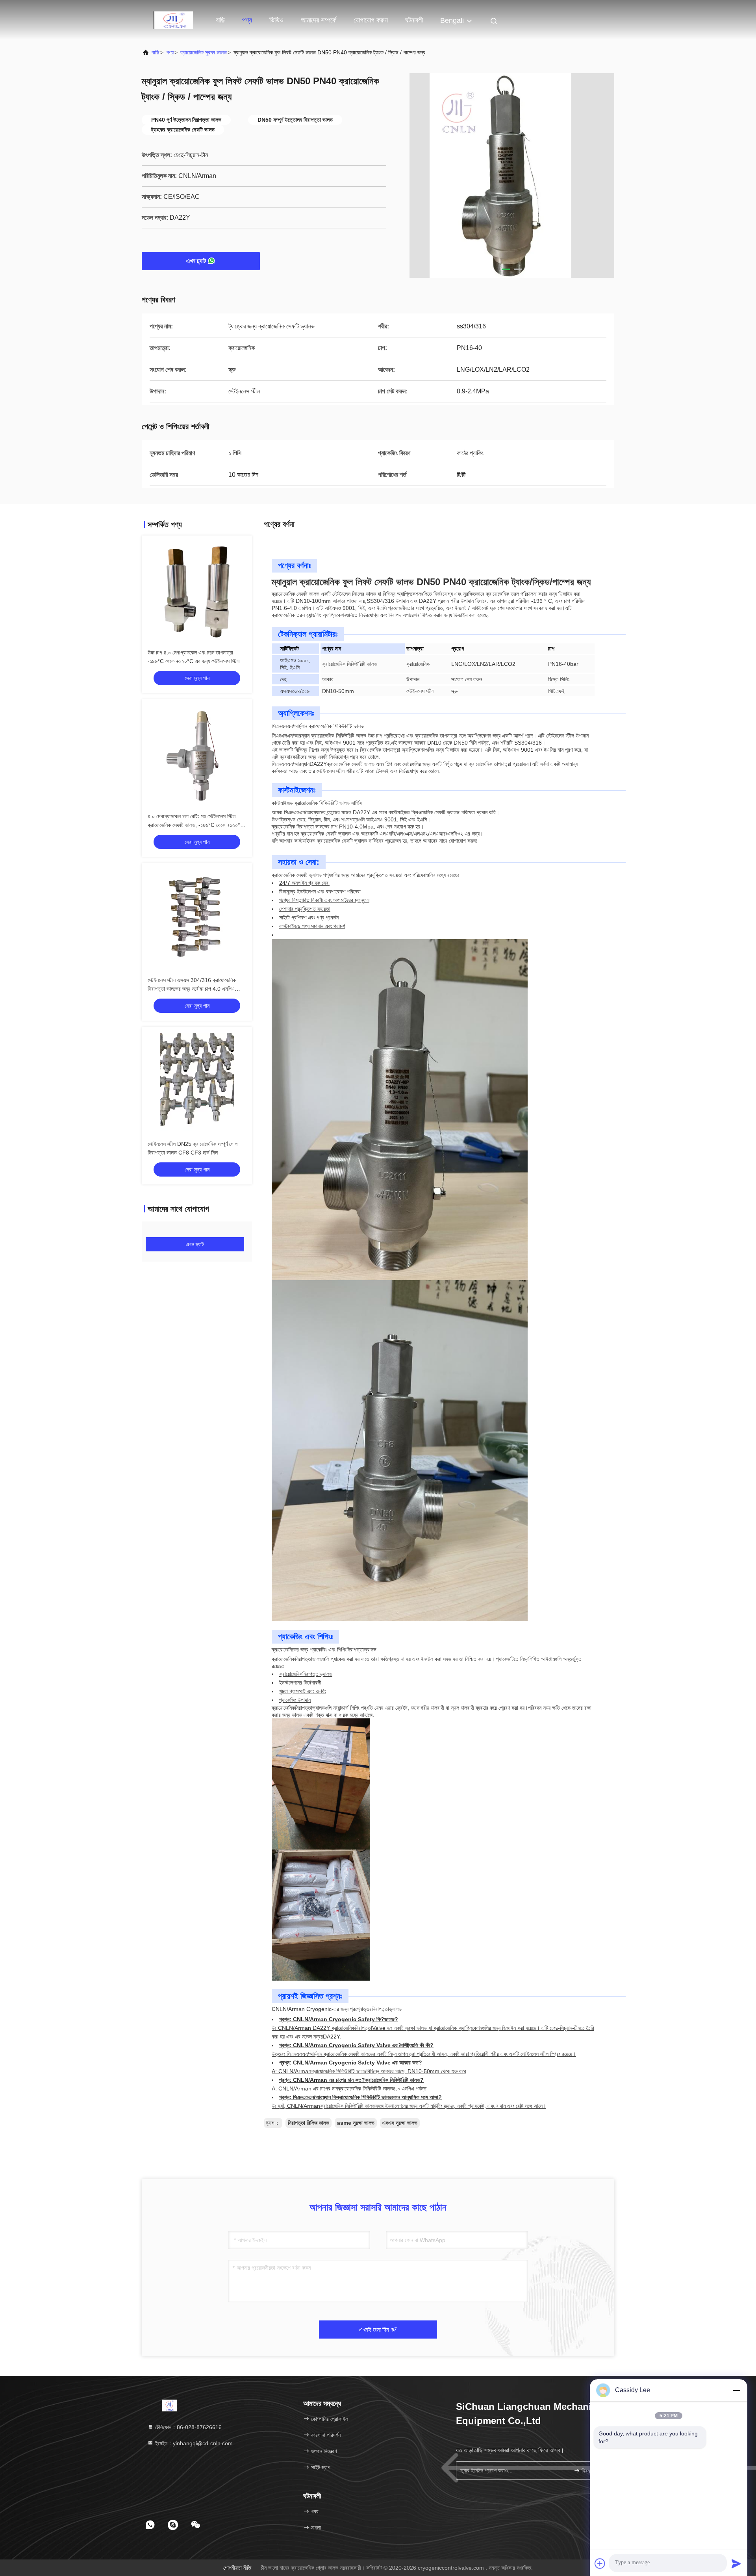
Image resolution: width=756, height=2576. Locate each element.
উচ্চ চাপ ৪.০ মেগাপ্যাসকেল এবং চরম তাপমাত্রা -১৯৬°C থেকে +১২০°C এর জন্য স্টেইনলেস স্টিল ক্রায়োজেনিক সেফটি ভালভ (194, 661)
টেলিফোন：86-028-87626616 (188, 2427)
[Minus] (736, 2390)
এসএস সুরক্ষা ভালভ (400, 2123)
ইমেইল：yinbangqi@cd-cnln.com (193, 2443)
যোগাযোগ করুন (371, 20)
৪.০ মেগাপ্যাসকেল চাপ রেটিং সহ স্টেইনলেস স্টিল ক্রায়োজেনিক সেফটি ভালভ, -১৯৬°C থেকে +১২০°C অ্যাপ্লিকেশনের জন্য (196, 825)
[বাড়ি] (173, 20)
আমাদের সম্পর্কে (319, 20)
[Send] (736, 2563)
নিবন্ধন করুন (592, 2471)
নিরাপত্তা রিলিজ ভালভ (309, 2123)
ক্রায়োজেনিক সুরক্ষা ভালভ (204, 52)
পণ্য (247, 20)
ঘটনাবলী (414, 20)
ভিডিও (276, 20)
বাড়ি (220, 20)
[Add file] (600, 2563)
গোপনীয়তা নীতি (237, 2568)
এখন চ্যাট (196, 261)
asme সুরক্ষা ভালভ (356, 2123)
